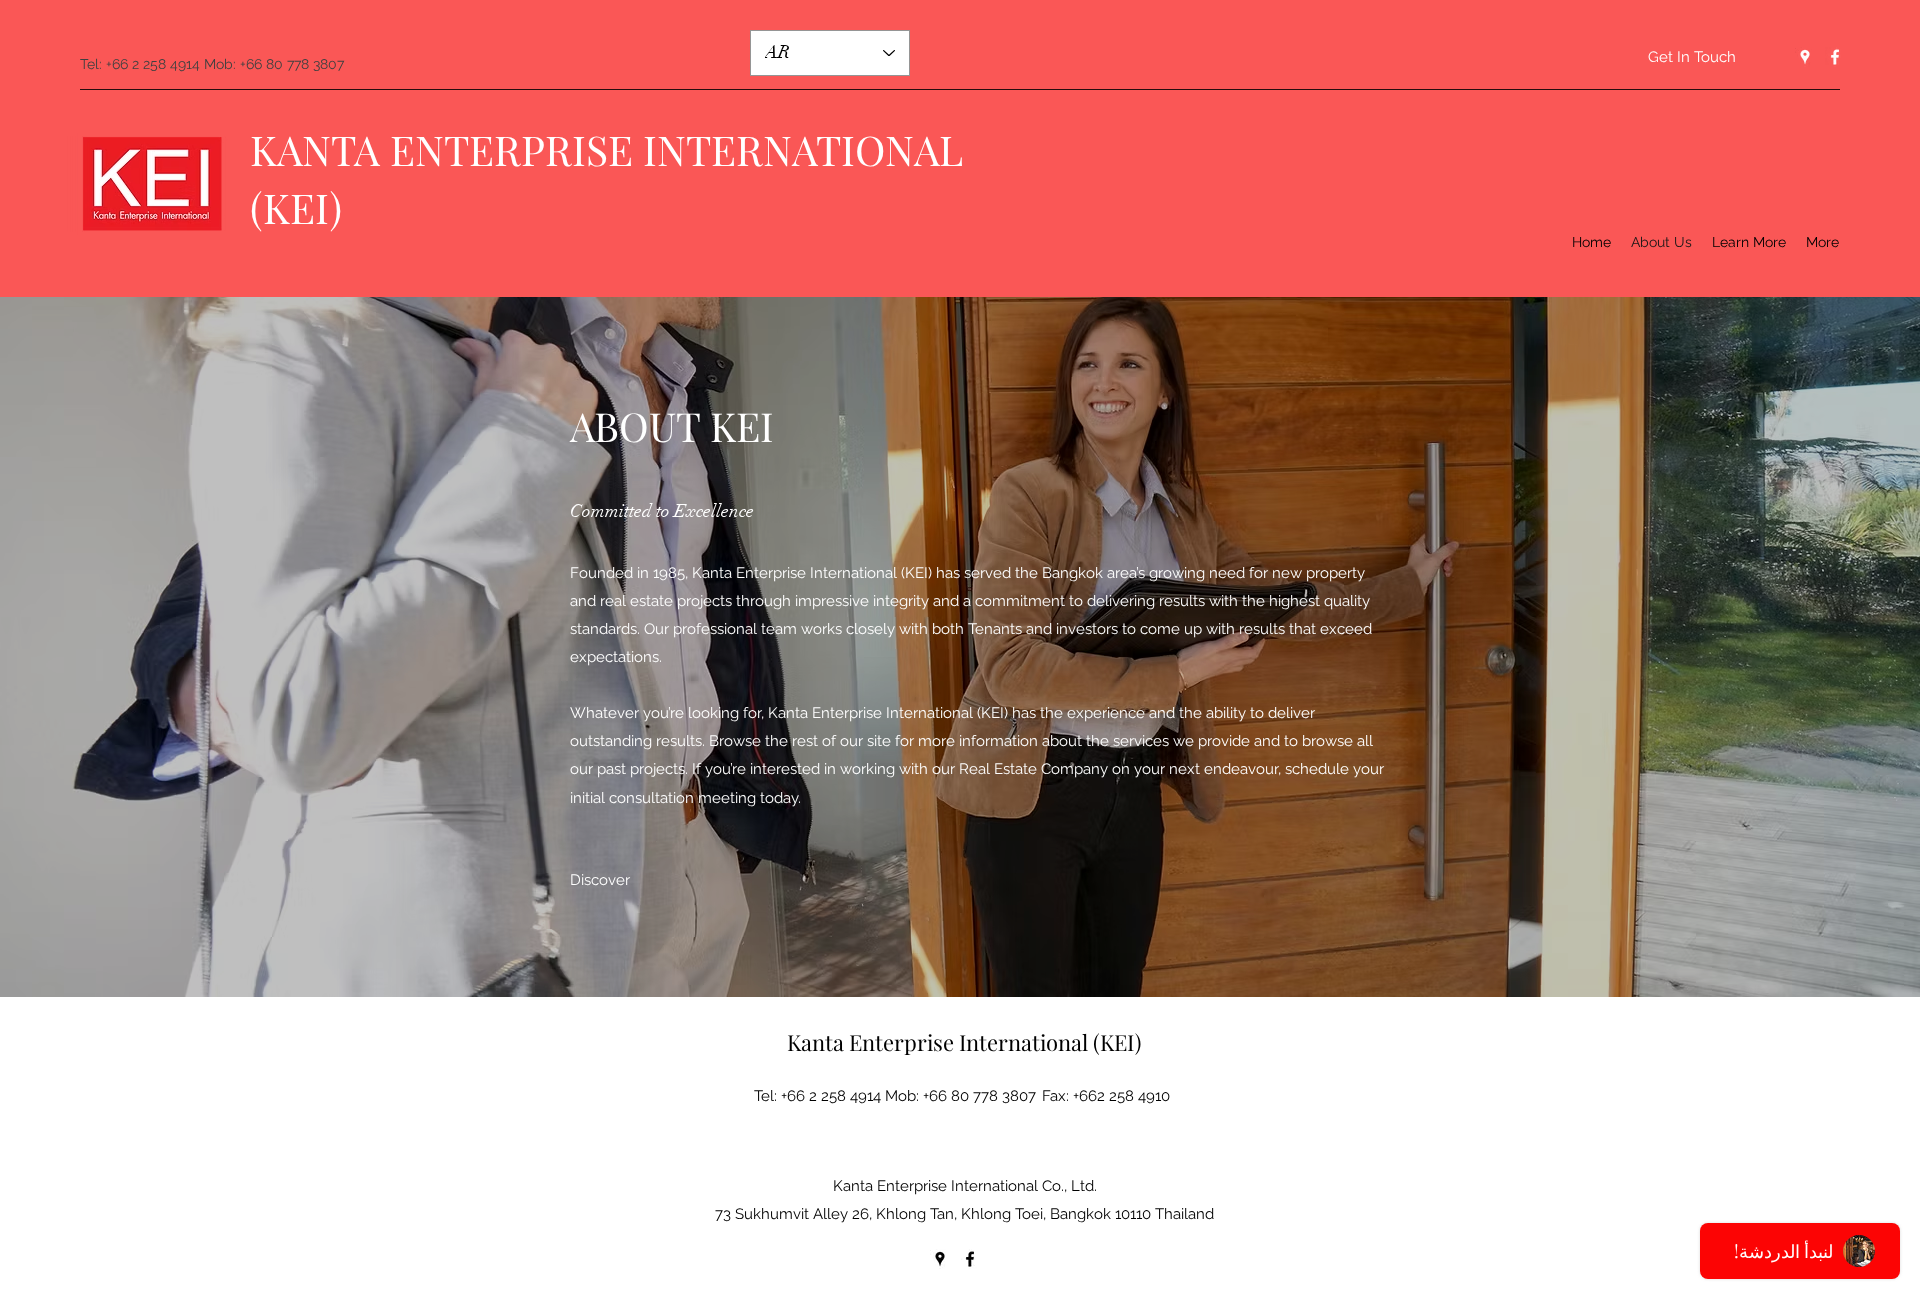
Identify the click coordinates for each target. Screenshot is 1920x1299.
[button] (1749, 242)
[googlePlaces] (1805, 57)
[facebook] (1835, 57)
